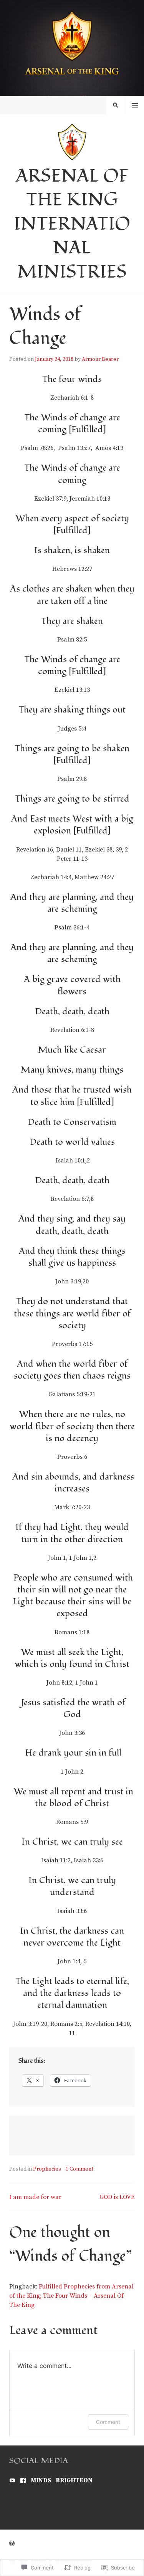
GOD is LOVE (117, 2197)
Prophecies (47, 2169)
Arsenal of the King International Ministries (72, 224)
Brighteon (74, 2480)
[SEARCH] (116, 105)
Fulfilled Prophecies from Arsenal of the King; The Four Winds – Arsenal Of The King (71, 2296)
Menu (135, 105)
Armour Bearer (100, 359)
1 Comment (79, 2169)
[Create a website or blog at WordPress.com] (12, 2544)
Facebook (23, 2480)
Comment (108, 2422)
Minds (41, 2480)
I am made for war (35, 2197)
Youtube (12, 2480)
